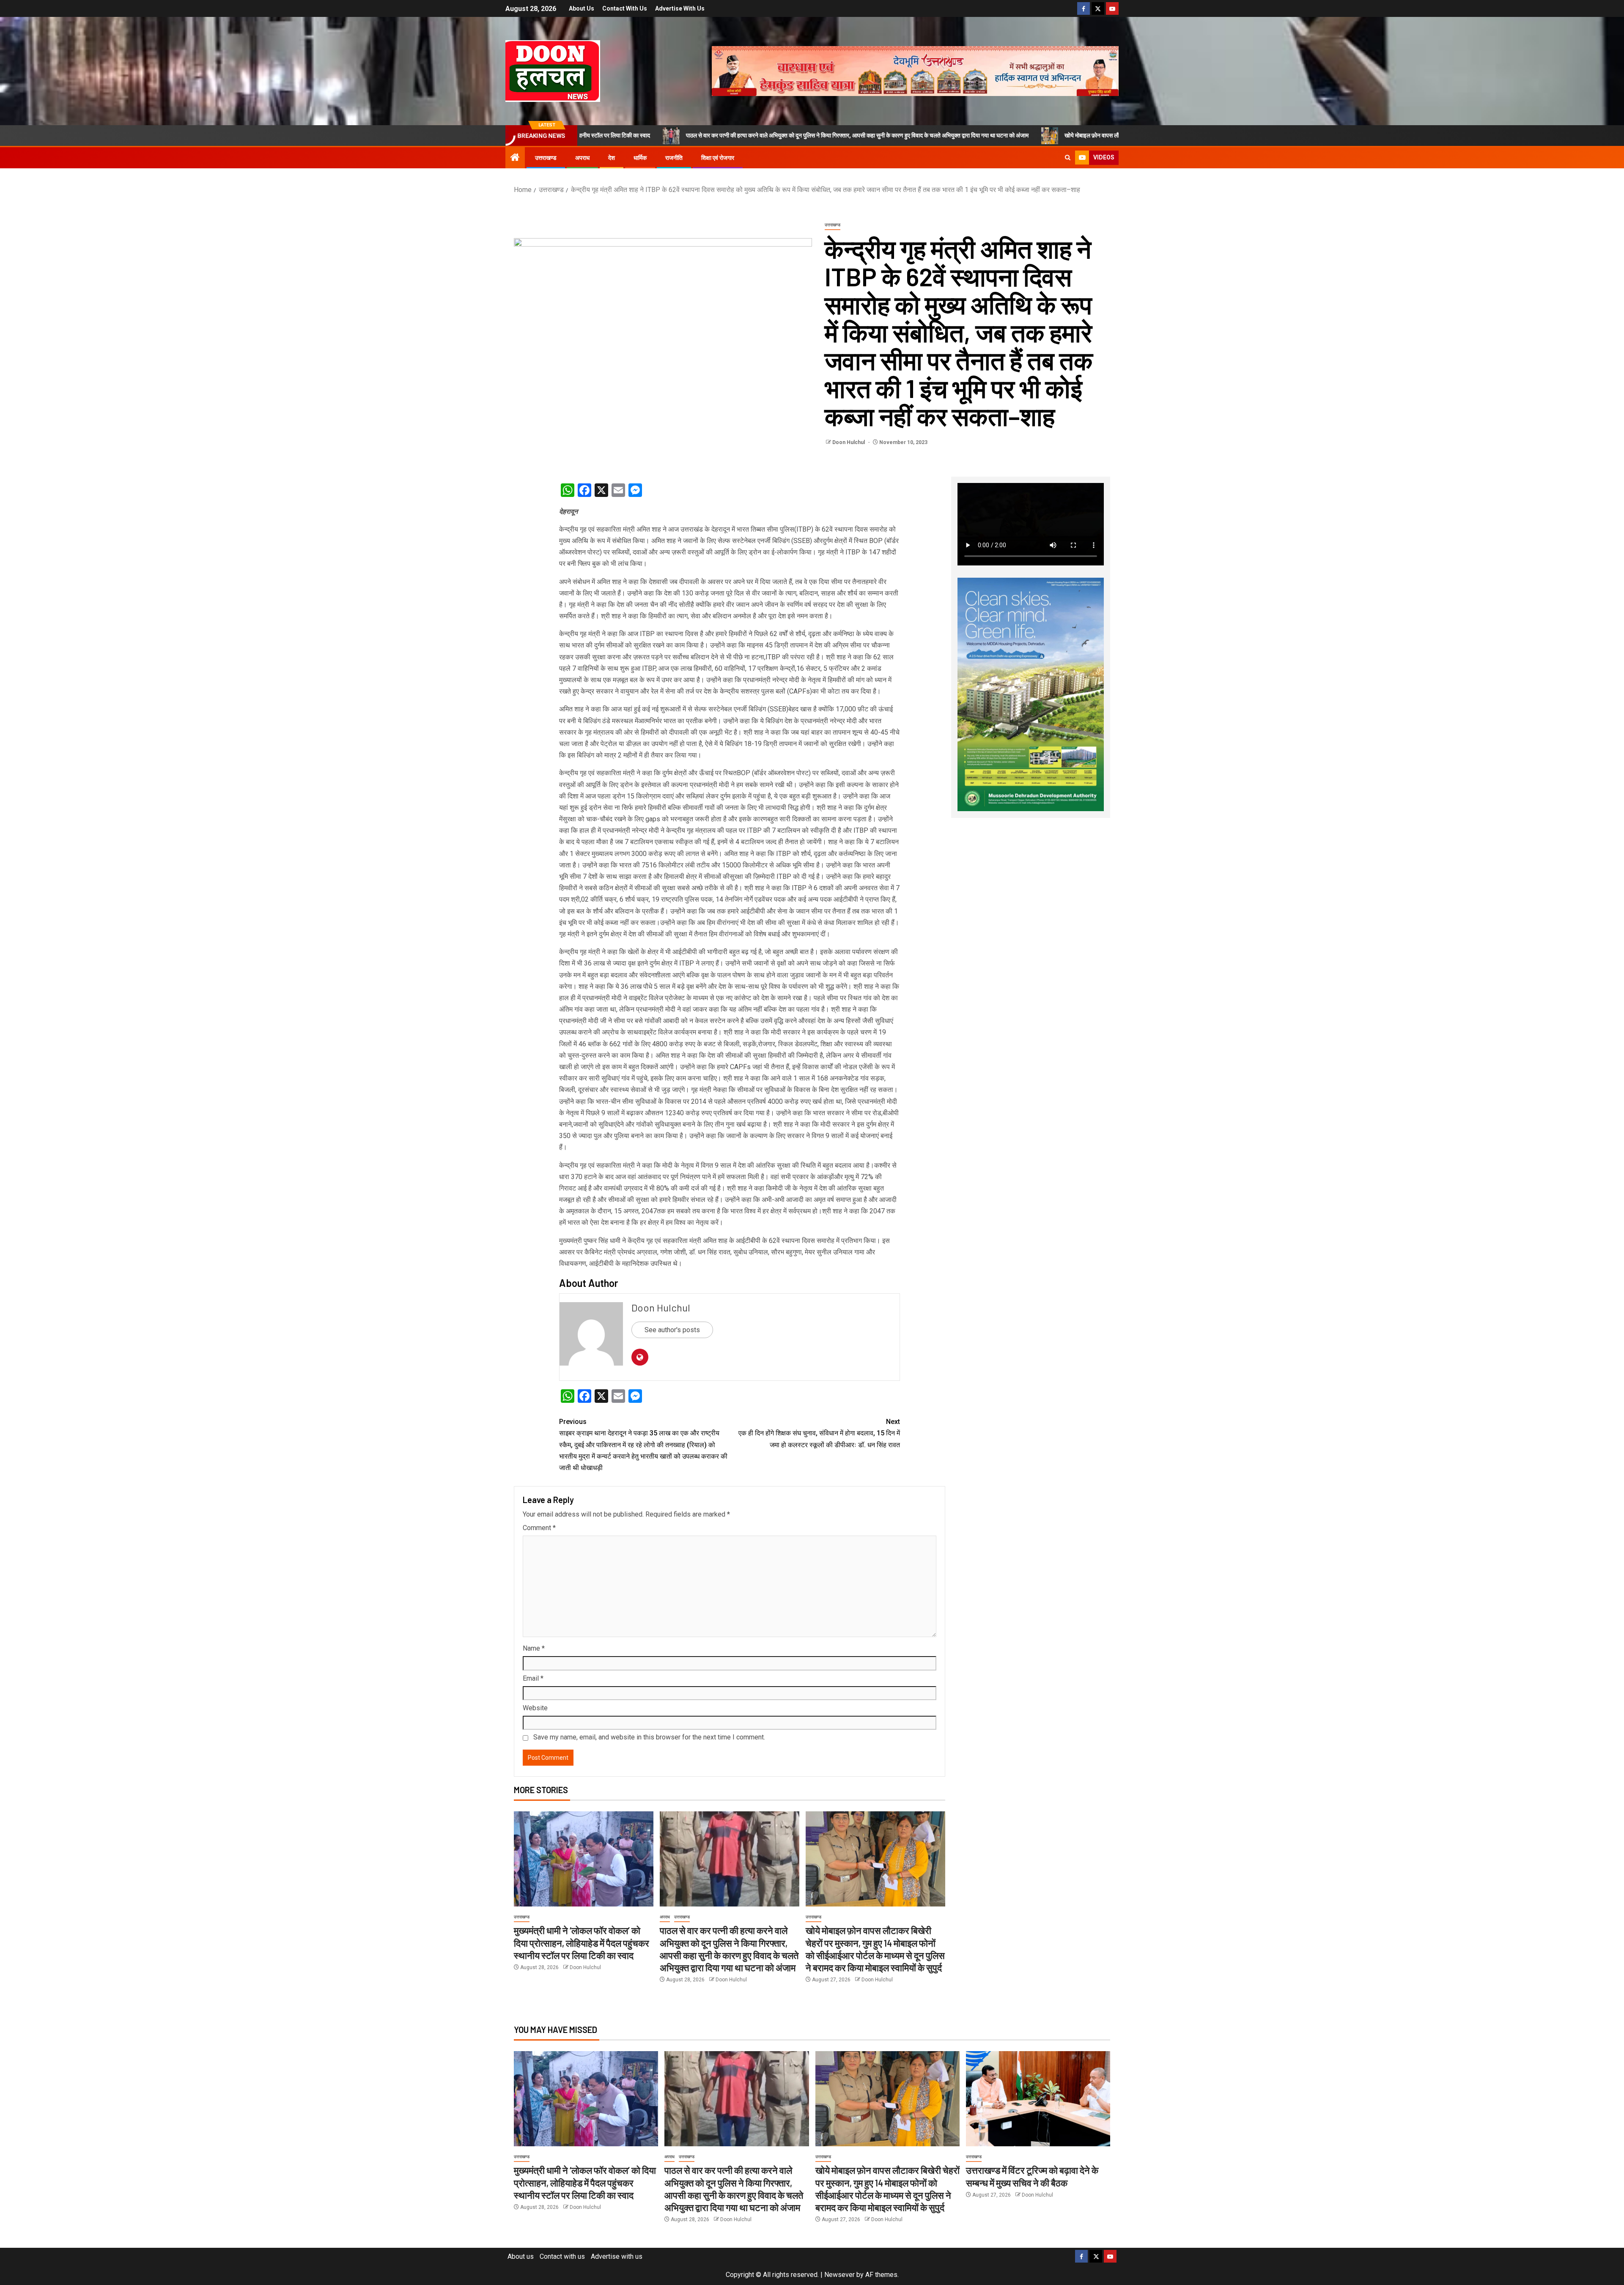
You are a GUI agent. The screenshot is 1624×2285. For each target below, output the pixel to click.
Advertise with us (680, 8)
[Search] (1068, 158)
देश (612, 158)
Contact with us (625, 8)
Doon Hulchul (849, 442)
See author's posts (672, 1330)
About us (582, 8)
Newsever (839, 2275)
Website (535, 1708)
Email (533, 1678)
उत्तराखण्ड (546, 158)
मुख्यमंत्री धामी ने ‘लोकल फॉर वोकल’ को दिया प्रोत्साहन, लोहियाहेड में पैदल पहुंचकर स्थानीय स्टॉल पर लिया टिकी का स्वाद (582, 1943)
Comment (539, 1528)
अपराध (582, 158)
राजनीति (674, 158)
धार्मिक (640, 158)
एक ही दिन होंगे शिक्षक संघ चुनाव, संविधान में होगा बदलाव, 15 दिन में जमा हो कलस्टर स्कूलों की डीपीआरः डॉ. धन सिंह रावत (819, 1433)
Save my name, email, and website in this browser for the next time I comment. (649, 1737)
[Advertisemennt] (915, 70)
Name (534, 1648)
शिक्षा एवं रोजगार (718, 158)
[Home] (515, 158)
